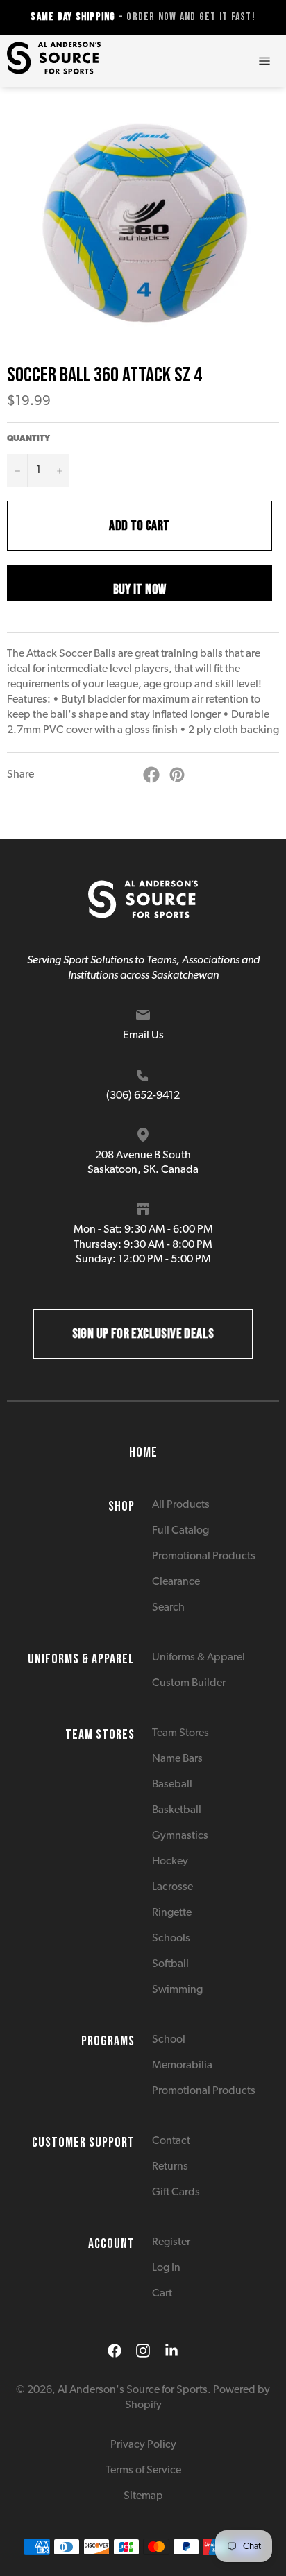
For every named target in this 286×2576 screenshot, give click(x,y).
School (169, 2040)
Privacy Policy (143, 2445)
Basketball (177, 1810)
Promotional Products (204, 1556)
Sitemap (143, 2496)
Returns (170, 2167)
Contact (171, 2141)
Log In (166, 2268)
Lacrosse (173, 1887)
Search (168, 1608)
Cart (162, 2294)
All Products (181, 1505)
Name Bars (177, 1759)
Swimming (177, 1990)
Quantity (28, 439)
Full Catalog (180, 1531)
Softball (170, 1964)
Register (171, 2242)
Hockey (170, 1862)
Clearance (176, 1582)
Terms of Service (143, 2471)
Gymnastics (180, 1836)
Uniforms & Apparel (199, 1658)
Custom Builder (189, 1683)
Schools (171, 1939)
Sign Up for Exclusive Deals (143, 1334)
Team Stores (180, 1733)
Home (143, 1452)
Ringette (172, 1913)
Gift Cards (176, 2192)
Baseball (172, 1785)
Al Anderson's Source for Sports (133, 2390)
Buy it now (140, 590)
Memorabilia (182, 2066)
